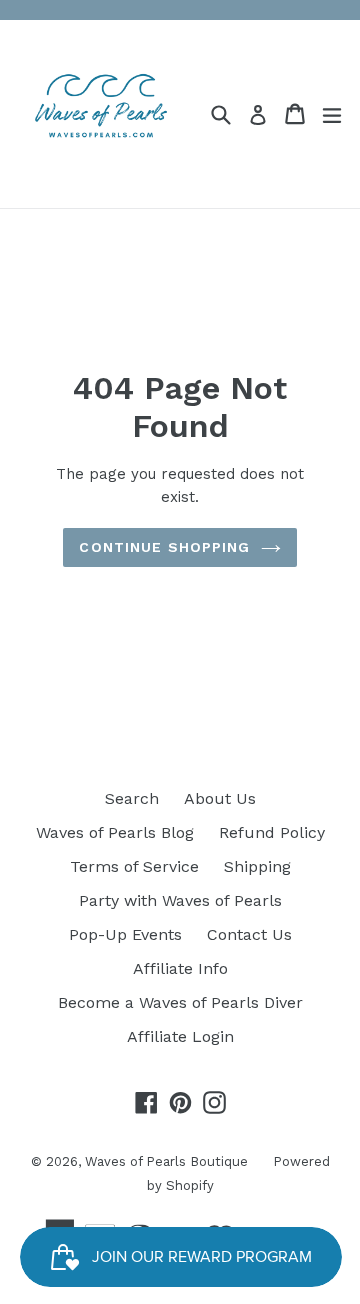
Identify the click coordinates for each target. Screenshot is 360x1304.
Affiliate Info (180, 968)
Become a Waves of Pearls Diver (180, 1002)
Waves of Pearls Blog (115, 832)
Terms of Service (134, 866)
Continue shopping (164, 547)
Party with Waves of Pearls (180, 900)
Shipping (257, 866)
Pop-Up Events (125, 934)
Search (132, 798)
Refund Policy (272, 832)
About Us (220, 798)
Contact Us (249, 934)
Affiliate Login (180, 1036)
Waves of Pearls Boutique (166, 1161)
